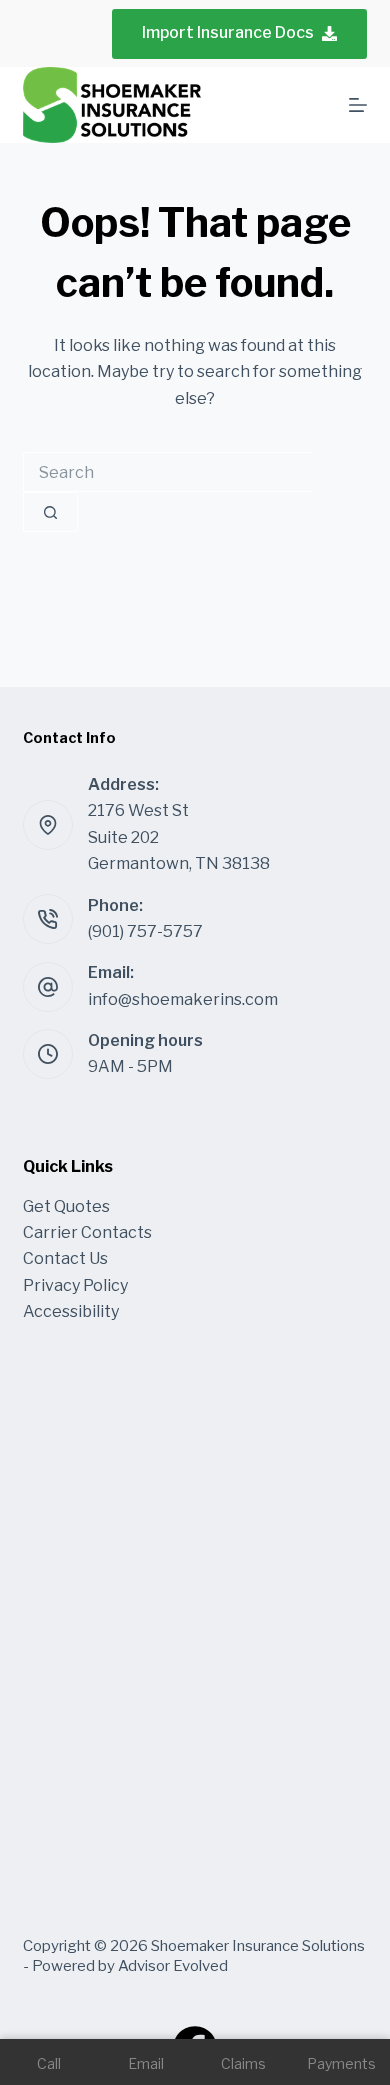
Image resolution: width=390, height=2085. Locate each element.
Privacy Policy (75, 1285)
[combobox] (167, 472)
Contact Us (65, 1258)
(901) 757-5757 (145, 931)
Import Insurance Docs (228, 32)
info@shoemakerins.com (183, 999)
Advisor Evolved (173, 1966)
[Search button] (50, 512)
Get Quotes (66, 1206)
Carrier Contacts (87, 1232)
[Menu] (358, 105)
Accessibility (71, 1311)
